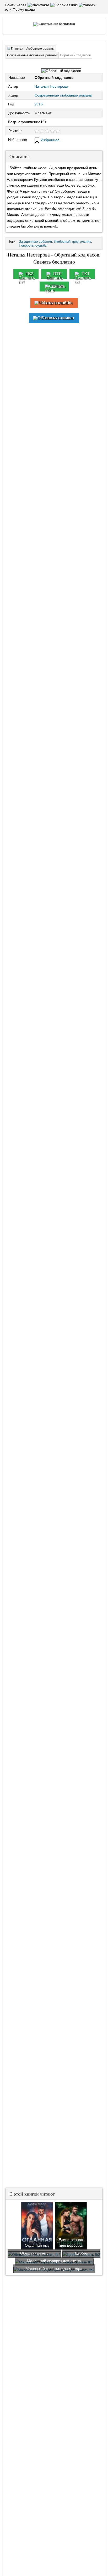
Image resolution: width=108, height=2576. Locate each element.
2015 (39, 104)
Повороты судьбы (33, 245)
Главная (17, 49)
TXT (86, 274)
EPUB (58, 286)
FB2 (29, 274)
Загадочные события (35, 241)
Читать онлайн (57, 303)
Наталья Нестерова (51, 86)
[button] (39, 5)
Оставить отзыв (57, 318)
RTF (57, 274)
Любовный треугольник (72, 241)
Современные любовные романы (64, 95)
